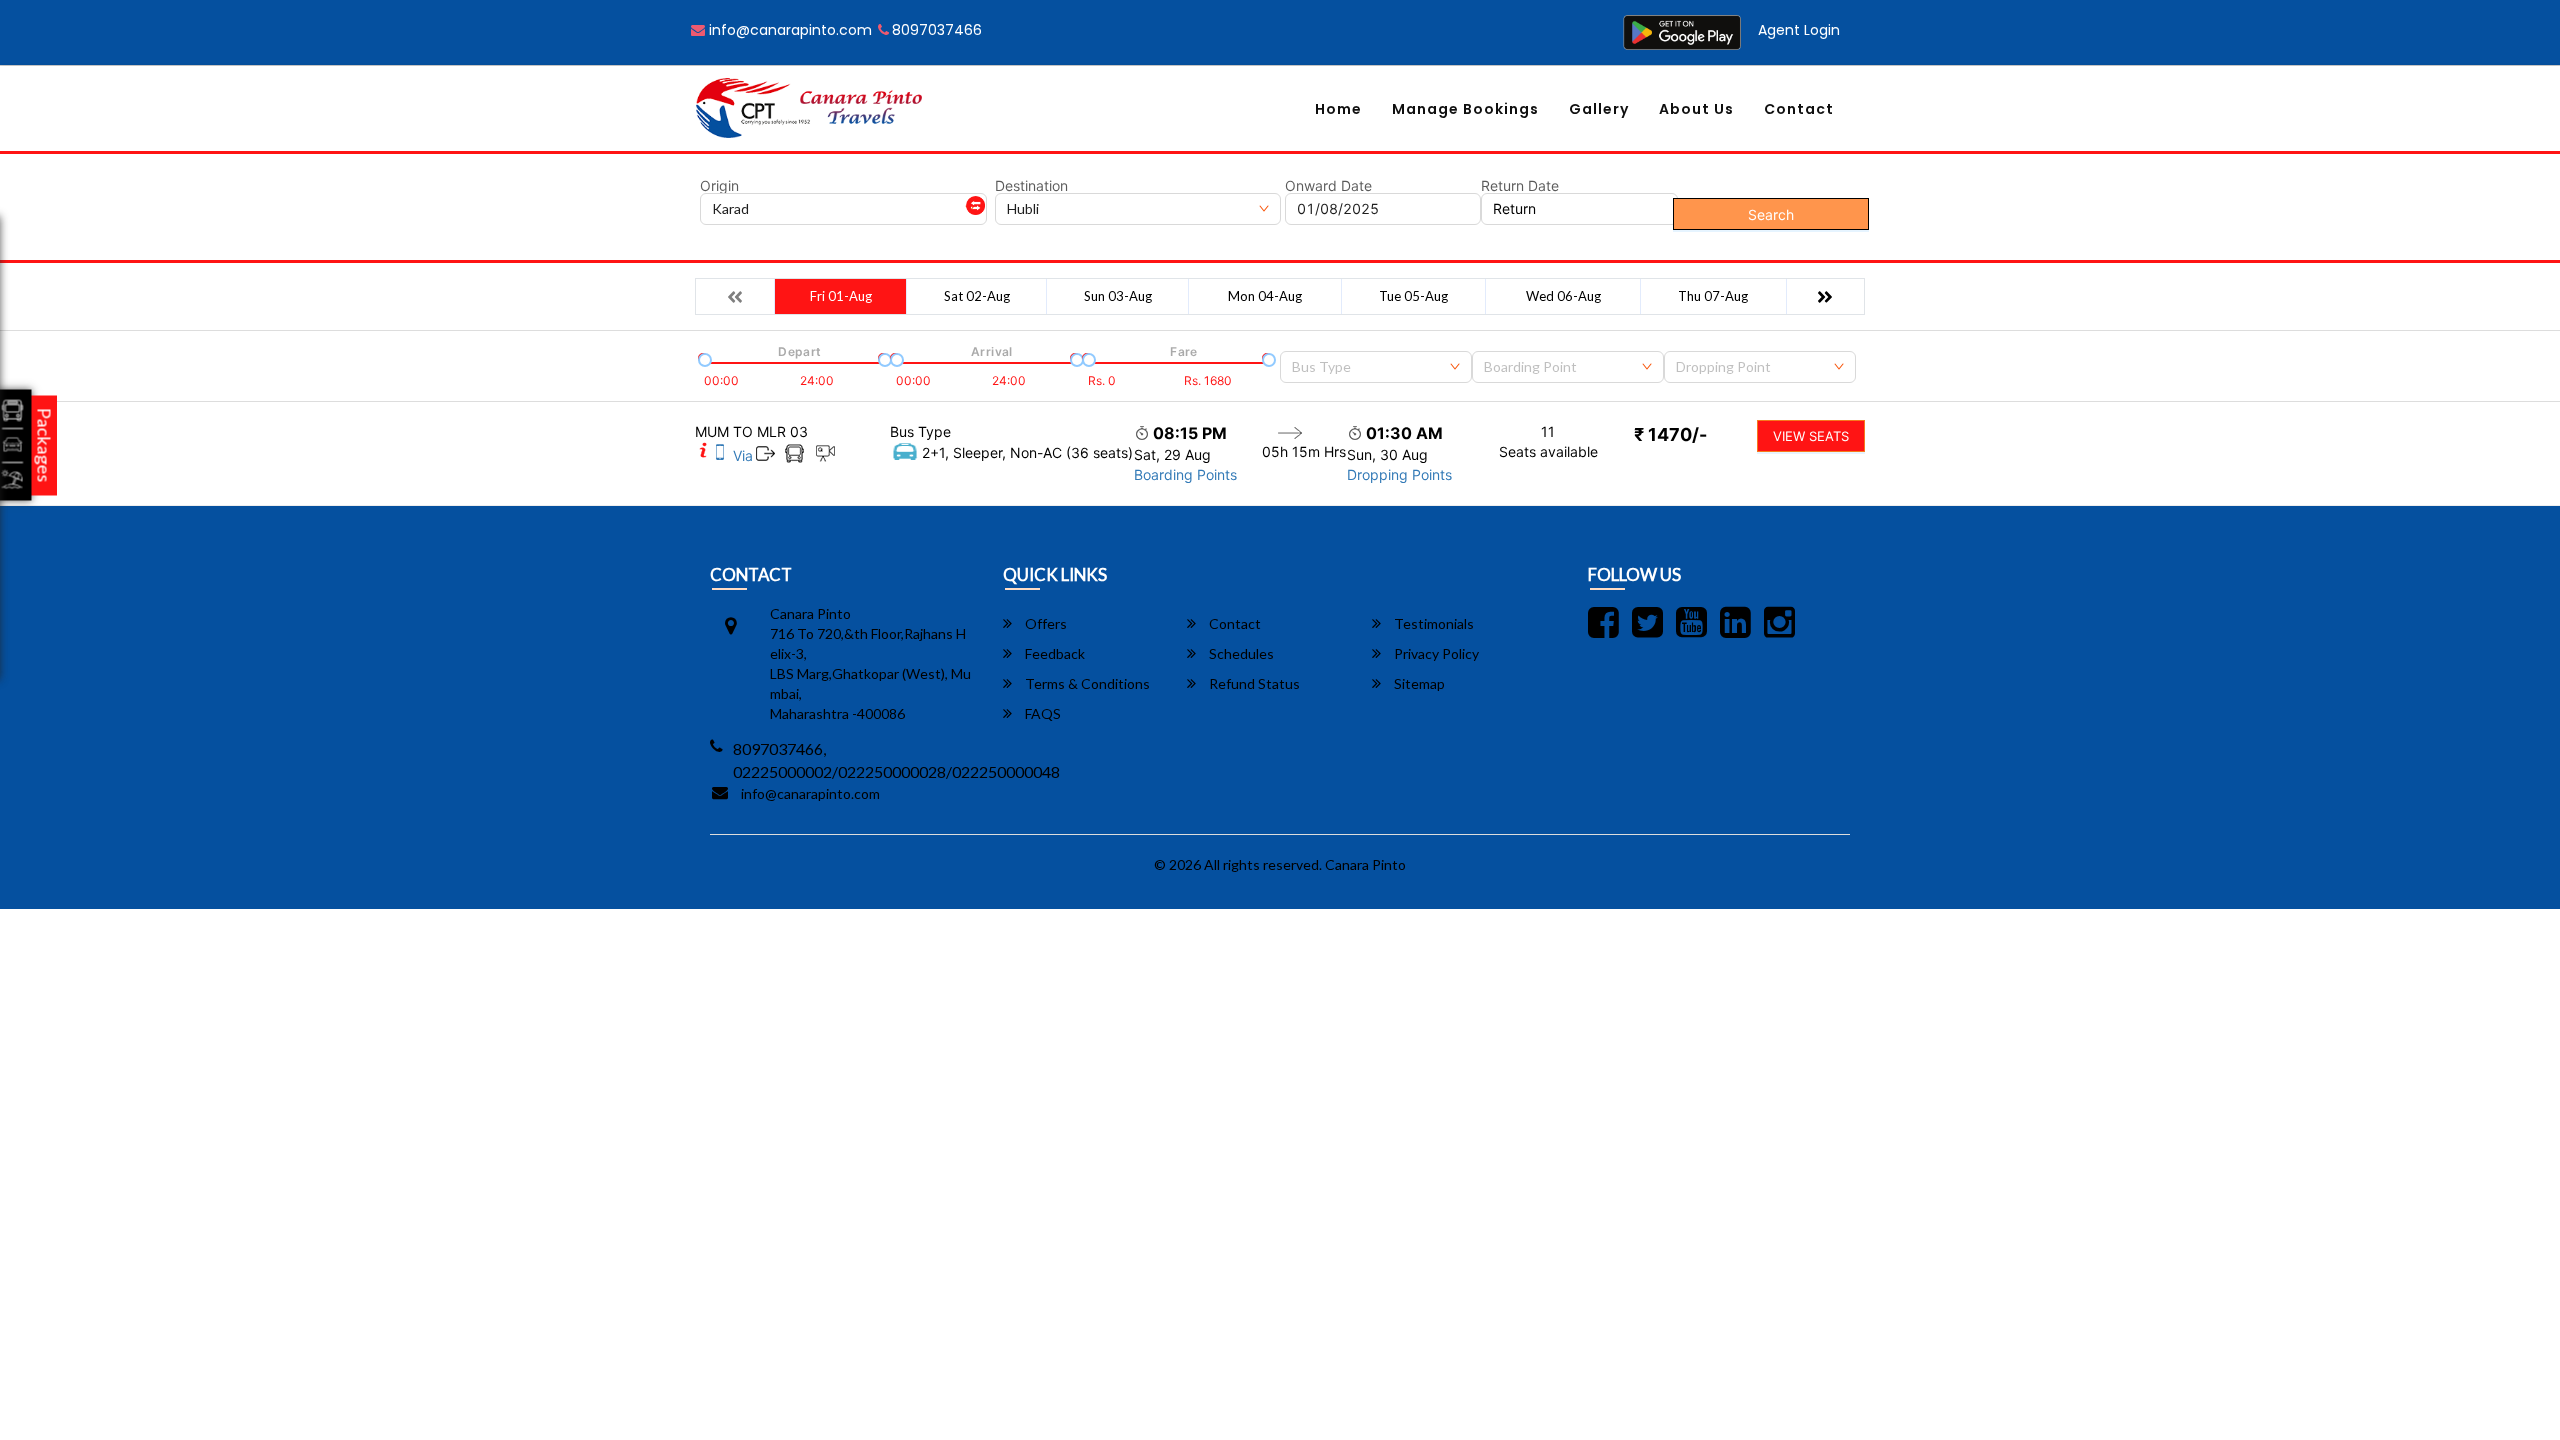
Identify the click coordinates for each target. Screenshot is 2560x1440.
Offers (1044, 623)
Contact (1799, 109)
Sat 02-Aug (977, 296)
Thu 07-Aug (1713, 296)
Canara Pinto (1365, 864)
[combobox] (1376, 367)
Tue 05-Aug (1413, 296)
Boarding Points (1185, 474)
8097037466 (937, 30)
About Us (1696, 109)
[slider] (703, 358)
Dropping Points (1399, 474)
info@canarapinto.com (788, 30)
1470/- (1670, 434)
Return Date (1520, 186)
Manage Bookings (1465, 109)
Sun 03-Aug (1118, 296)
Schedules (1240, 653)
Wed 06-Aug (1563, 296)
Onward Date (1328, 186)
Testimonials (1432, 623)
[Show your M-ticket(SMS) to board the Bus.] (720, 455)
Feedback (1053, 653)
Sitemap (1418, 683)
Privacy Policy (1435, 653)
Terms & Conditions (1086, 683)
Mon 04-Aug (1265, 296)
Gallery (1599, 109)
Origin (719, 186)
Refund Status (1253, 683)
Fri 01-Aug (841, 296)
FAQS (1041, 713)
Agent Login (1799, 30)
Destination (1031, 186)
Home (1338, 109)
